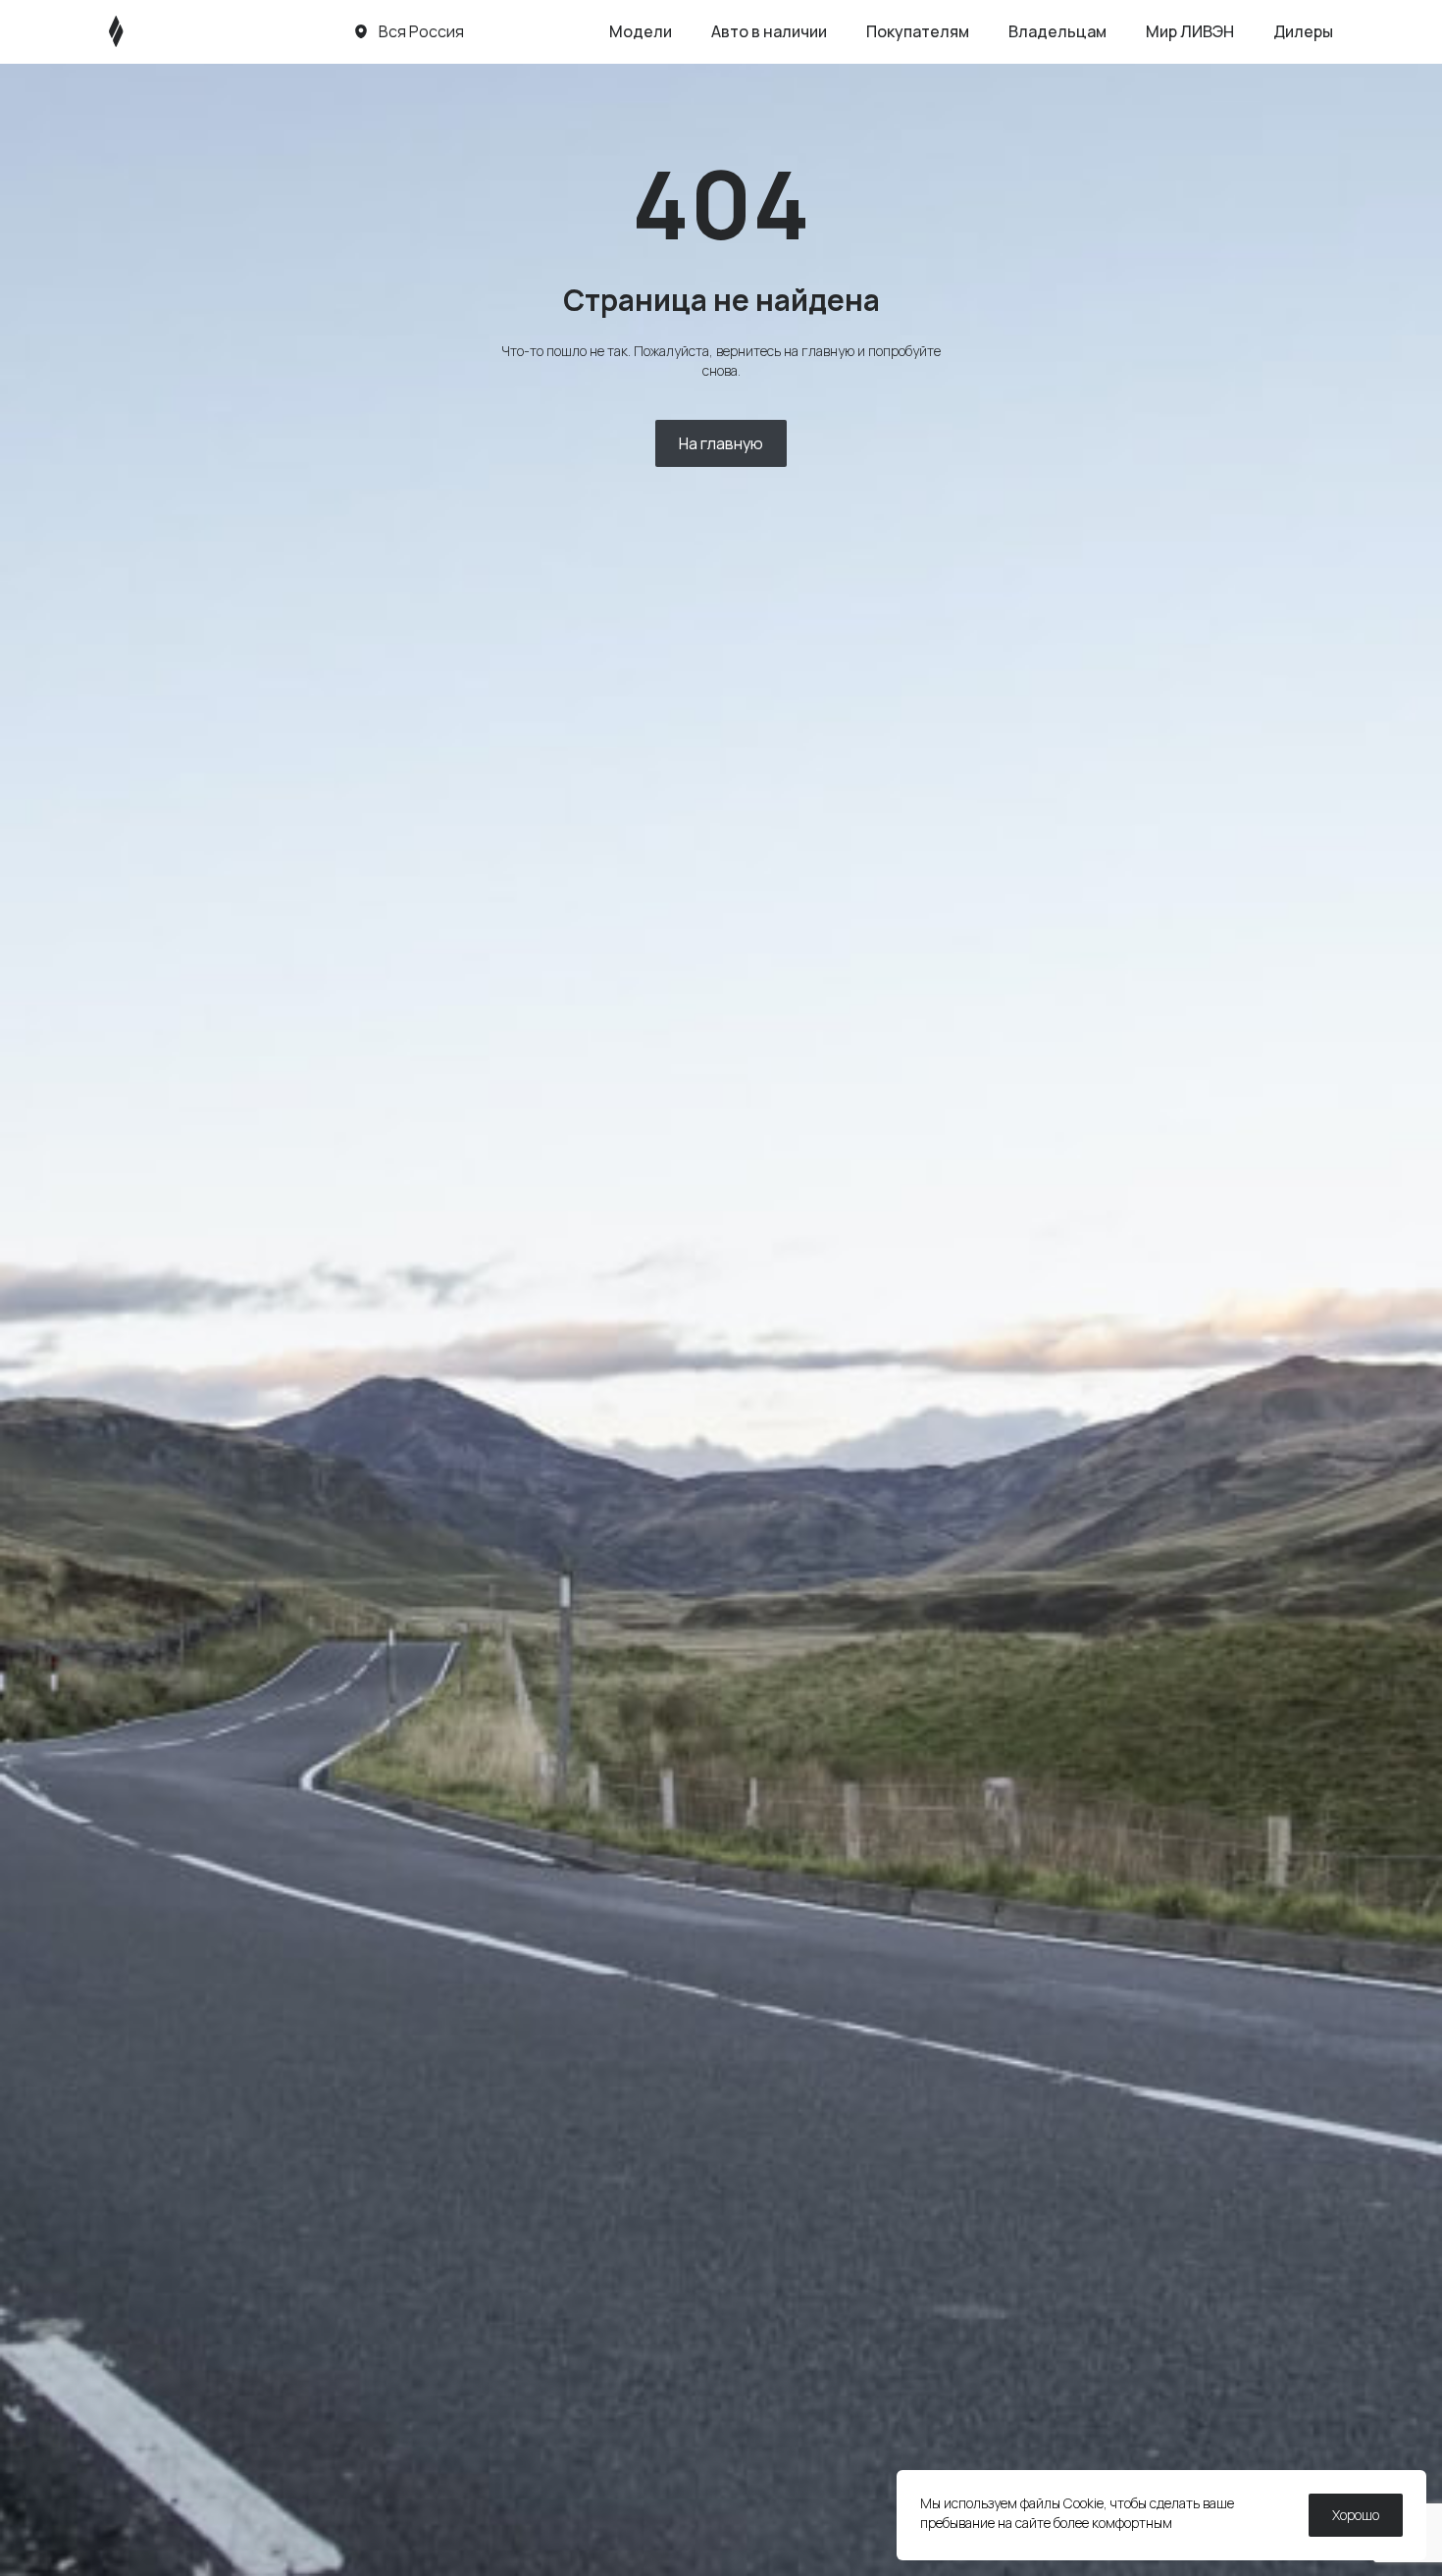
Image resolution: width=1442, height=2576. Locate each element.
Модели (641, 31)
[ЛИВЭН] (154, 31)
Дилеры (1303, 31)
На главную (721, 443)
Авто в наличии (769, 31)
